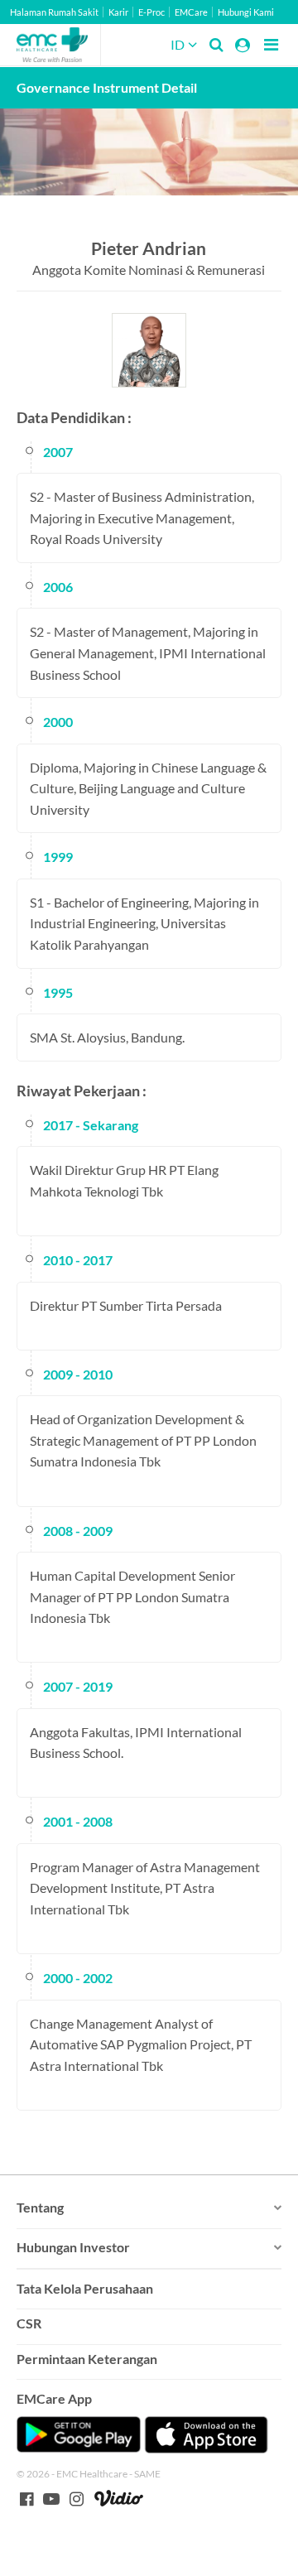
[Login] (243, 45)
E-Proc (151, 12)
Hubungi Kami (246, 12)
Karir (118, 12)
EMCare (191, 12)
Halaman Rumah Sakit (54, 12)
